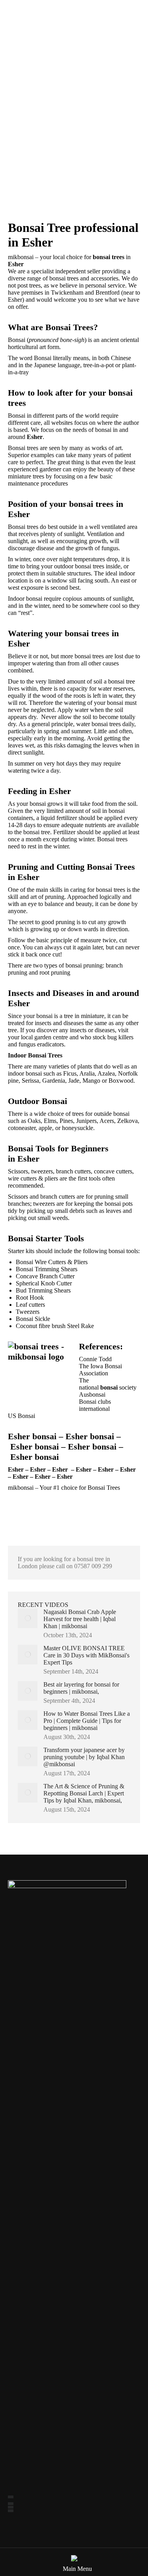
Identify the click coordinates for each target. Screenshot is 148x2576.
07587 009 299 (93, 1566)
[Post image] (28, 1618)
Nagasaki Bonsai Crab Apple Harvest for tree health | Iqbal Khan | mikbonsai (80, 1619)
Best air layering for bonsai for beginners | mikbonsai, (81, 1688)
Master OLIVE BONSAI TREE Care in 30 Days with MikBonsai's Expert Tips (86, 1655)
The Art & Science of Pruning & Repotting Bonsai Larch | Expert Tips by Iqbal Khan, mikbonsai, (84, 1793)
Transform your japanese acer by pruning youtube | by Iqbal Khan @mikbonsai (84, 1757)
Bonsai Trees (104, 1488)
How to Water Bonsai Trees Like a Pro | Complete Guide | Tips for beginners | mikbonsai (87, 1721)
